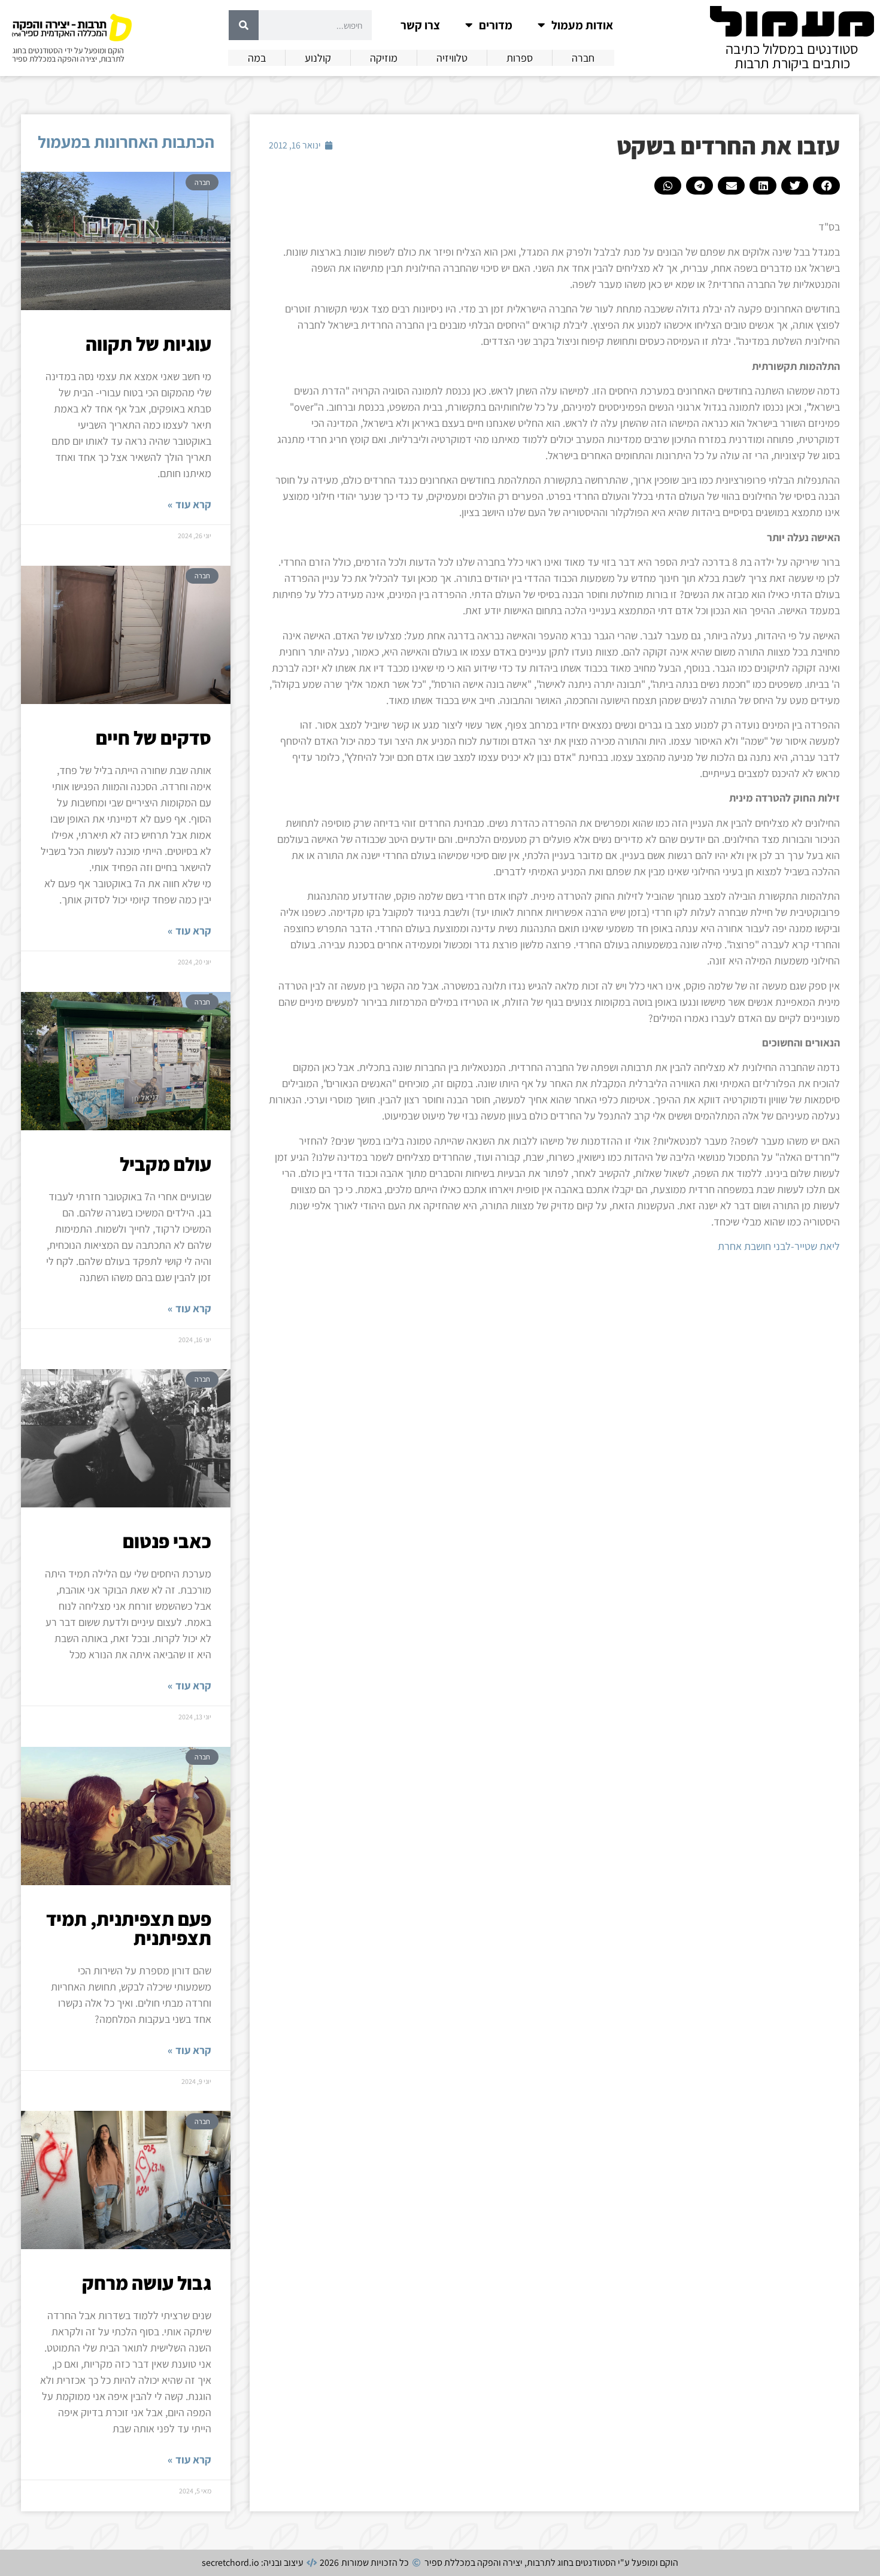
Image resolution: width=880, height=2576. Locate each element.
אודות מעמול (582, 25)
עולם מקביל (166, 1164)
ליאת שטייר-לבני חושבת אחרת (779, 1246)
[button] (826, 186)
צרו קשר (420, 25)
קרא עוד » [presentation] (189, 504)
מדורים (496, 25)
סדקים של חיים (154, 738)
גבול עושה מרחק (147, 2283)
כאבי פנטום (167, 1541)
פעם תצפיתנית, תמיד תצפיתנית (129, 1928)
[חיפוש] (244, 25)
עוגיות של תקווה (148, 344)
